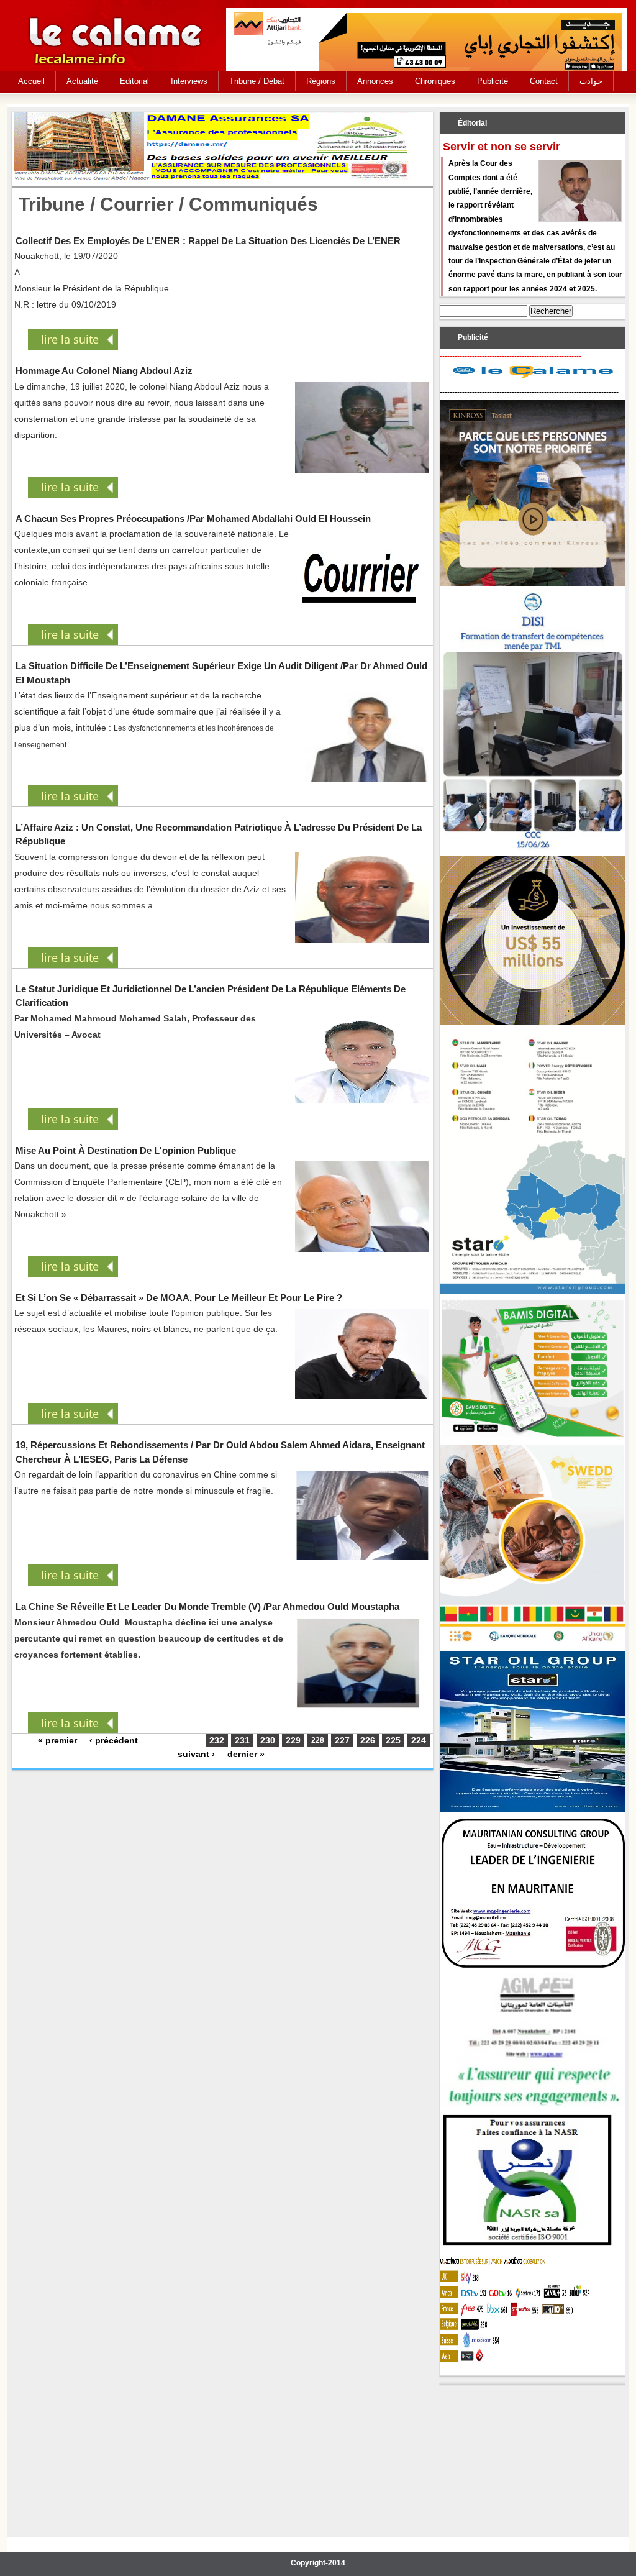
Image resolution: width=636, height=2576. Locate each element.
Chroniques (435, 81)
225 (393, 1740)
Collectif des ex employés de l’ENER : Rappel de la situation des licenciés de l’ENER (208, 241)
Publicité (493, 81)
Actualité (82, 81)
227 (342, 1740)
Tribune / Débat (257, 81)
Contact (544, 81)
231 (242, 1740)
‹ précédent (114, 1740)
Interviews (189, 81)
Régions (321, 81)
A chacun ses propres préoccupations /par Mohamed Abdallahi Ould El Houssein (193, 518)
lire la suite (70, 339)
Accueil (31, 81)
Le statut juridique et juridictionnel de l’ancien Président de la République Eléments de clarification (211, 996)
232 (217, 1740)
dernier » (246, 1754)
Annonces (375, 81)
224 (419, 1740)
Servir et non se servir (502, 147)
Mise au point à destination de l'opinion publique (126, 1150)
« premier (57, 1740)
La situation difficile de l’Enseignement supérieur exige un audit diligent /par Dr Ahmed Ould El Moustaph (221, 673)
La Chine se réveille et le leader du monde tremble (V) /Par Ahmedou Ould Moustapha (207, 1606)
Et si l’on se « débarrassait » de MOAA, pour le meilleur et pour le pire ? (179, 1298)
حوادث (591, 81)
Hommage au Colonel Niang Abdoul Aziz (104, 371)
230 (268, 1740)
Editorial (134, 81)
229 (293, 1740)
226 (368, 1740)
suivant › (196, 1754)
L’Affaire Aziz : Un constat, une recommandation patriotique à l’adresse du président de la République (219, 834)
